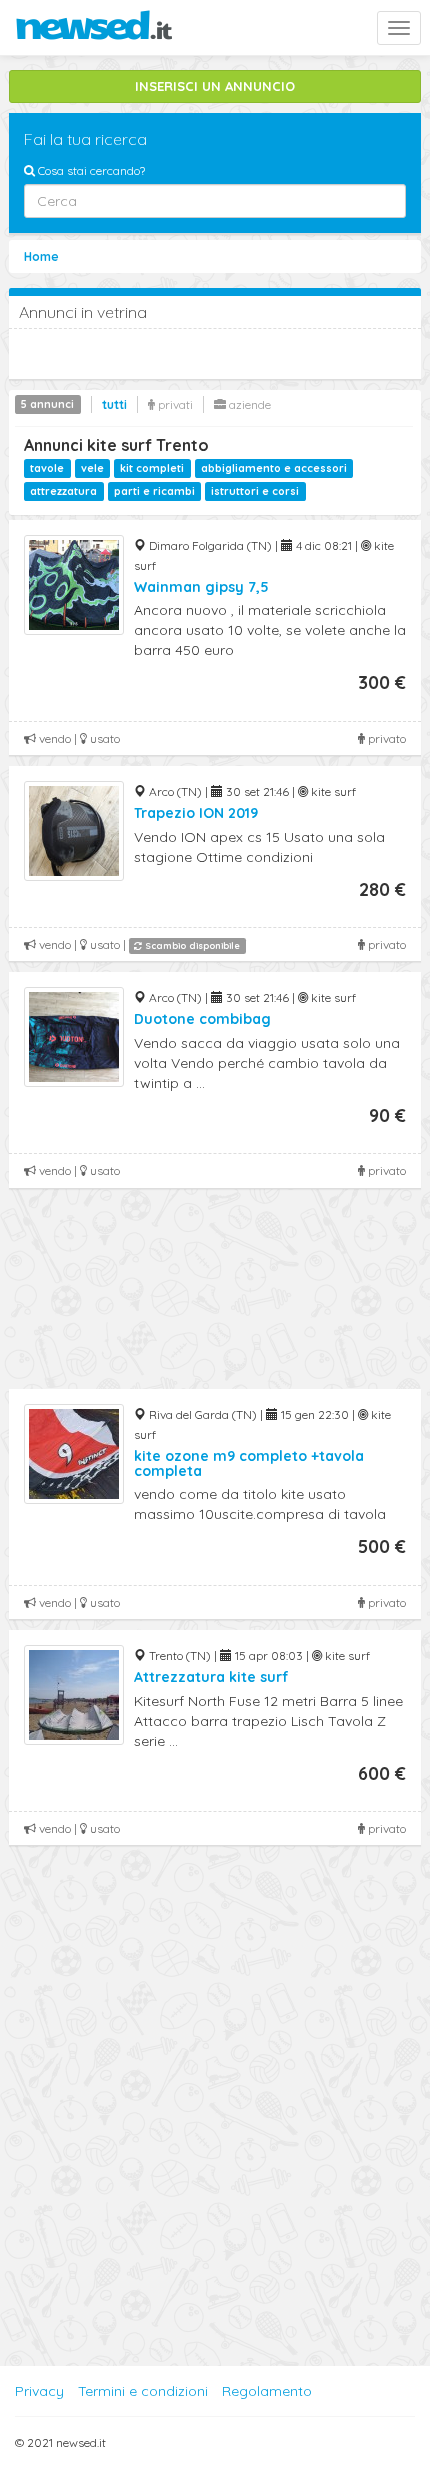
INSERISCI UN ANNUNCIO (215, 86)
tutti (114, 404)
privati (174, 404)
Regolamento (267, 2391)
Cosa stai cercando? (90, 170)
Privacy (39, 2391)
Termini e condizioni (143, 2391)
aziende (248, 404)
